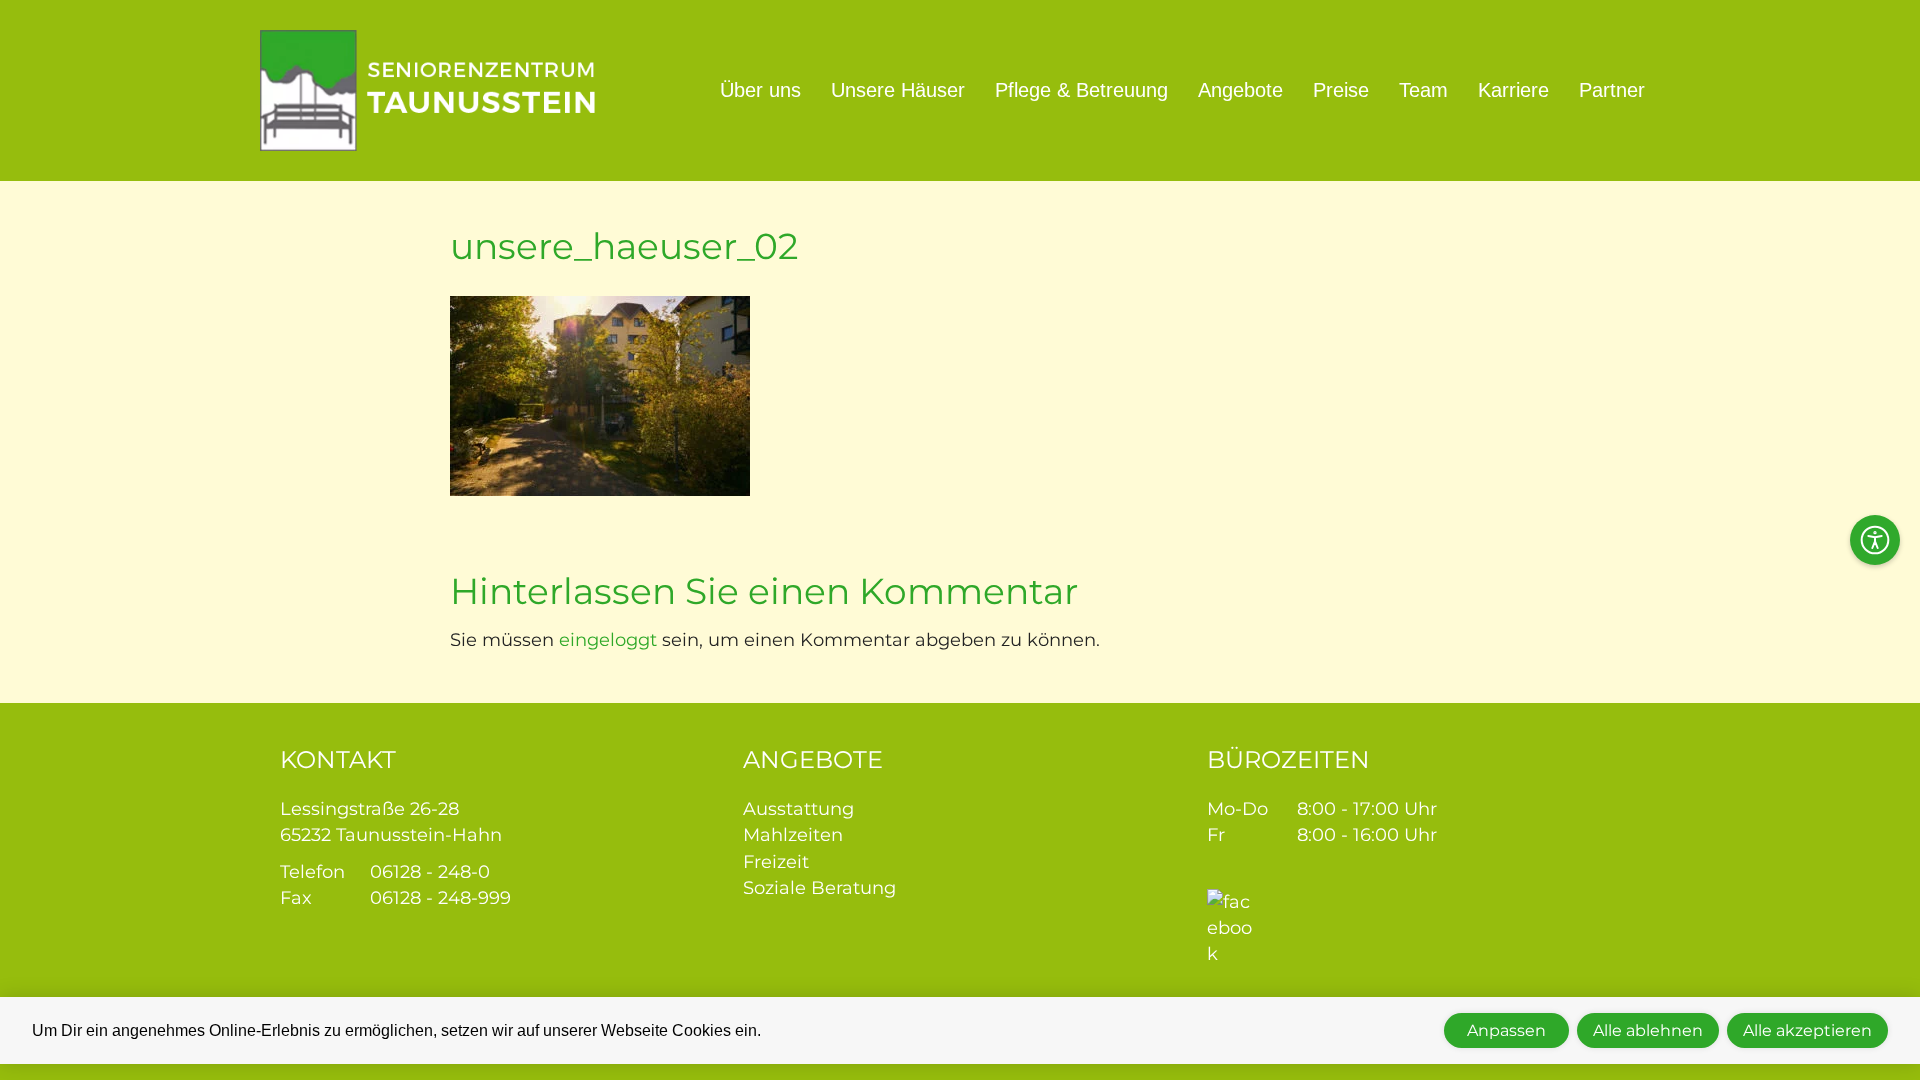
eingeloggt (608, 640)
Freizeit (776, 862)
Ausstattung (798, 809)
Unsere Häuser (898, 90)
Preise (1341, 90)
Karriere (1513, 90)
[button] (1875, 540)
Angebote (1240, 90)
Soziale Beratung (819, 888)
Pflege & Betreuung (1081, 90)
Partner (1612, 90)
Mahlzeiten (793, 835)
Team (1423, 90)
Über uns (760, 90)
